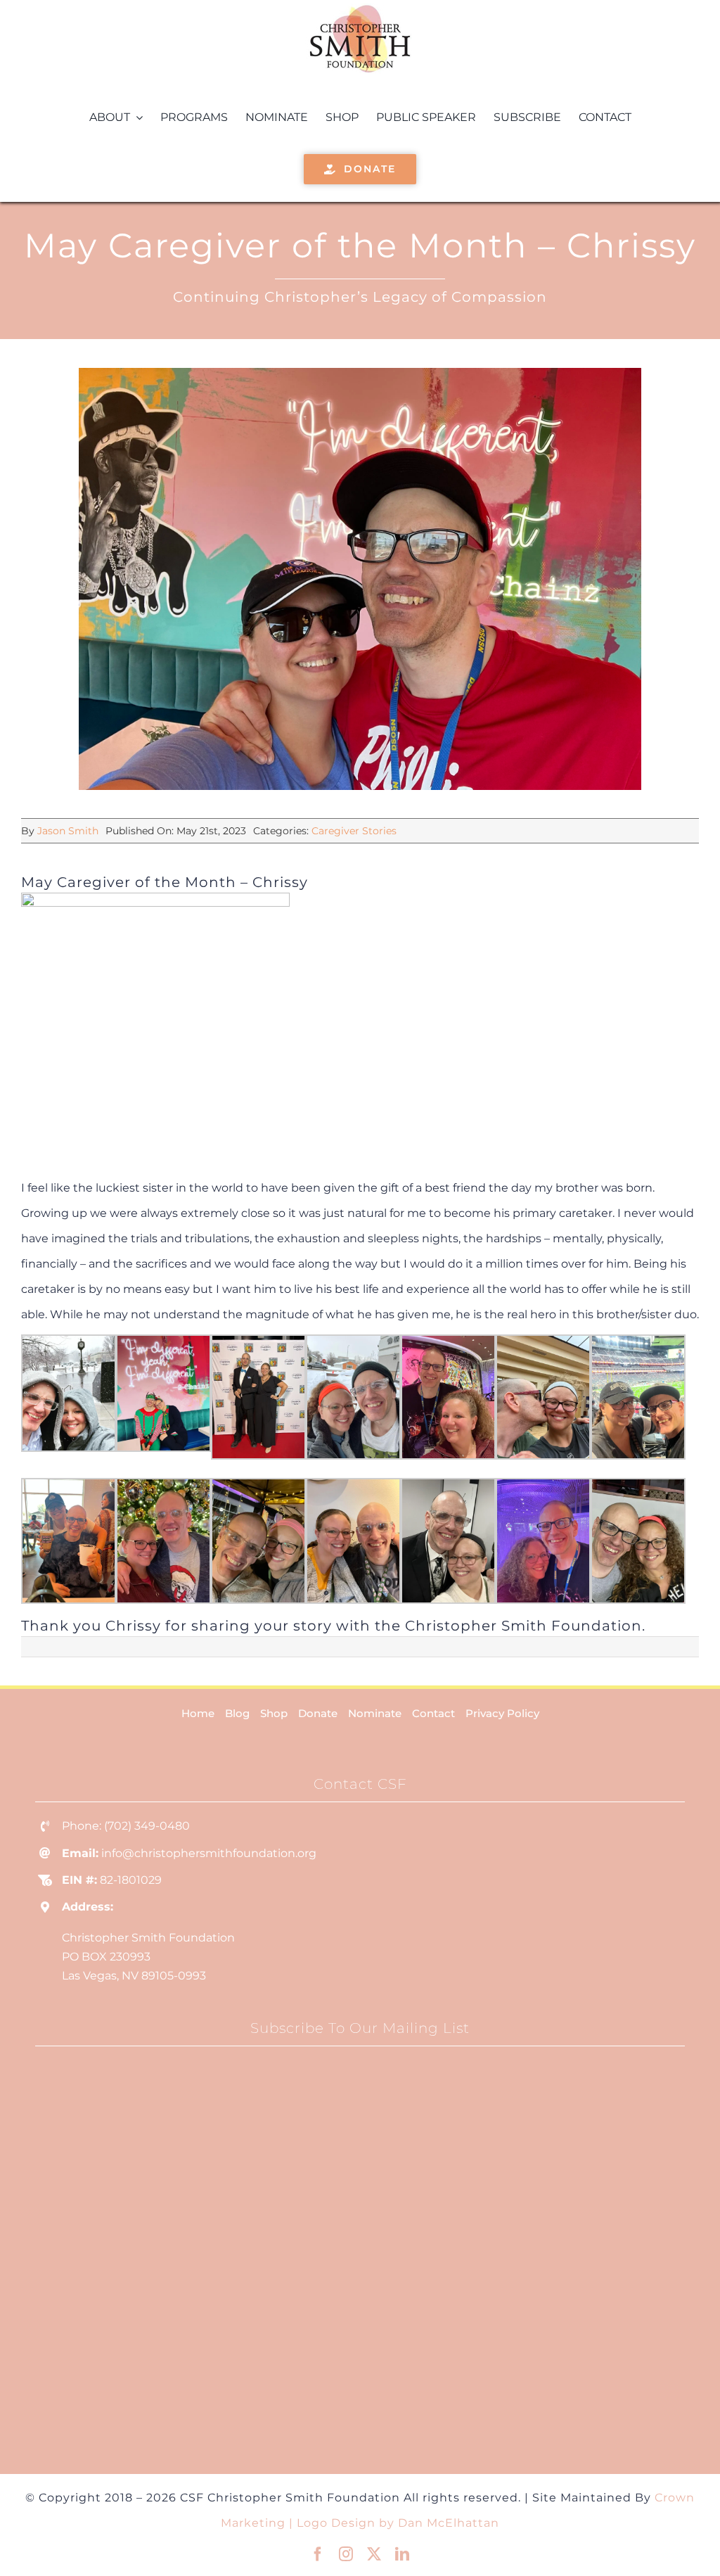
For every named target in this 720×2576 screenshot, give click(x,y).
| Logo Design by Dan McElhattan (394, 2523)
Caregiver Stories (354, 831)
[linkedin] (402, 2554)
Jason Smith (68, 831)
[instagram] (346, 2554)
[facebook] (318, 2554)
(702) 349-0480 (147, 1826)
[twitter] (374, 2554)
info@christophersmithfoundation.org (209, 1853)
